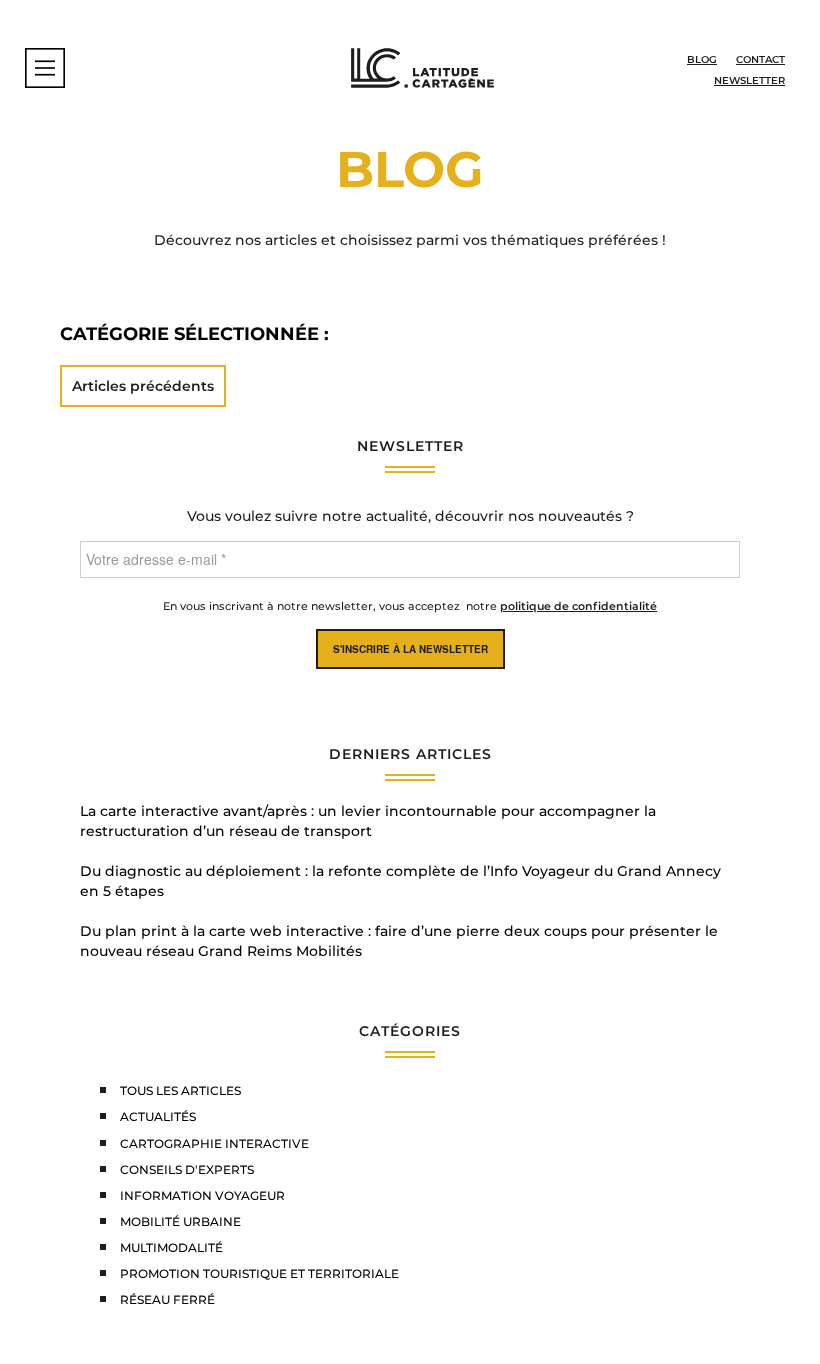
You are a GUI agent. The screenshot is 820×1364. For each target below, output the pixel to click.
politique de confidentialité (578, 606)
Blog (702, 59)
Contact (760, 59)
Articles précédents (143, 386)
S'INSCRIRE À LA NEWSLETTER (410, 649)
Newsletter (749, 80)
